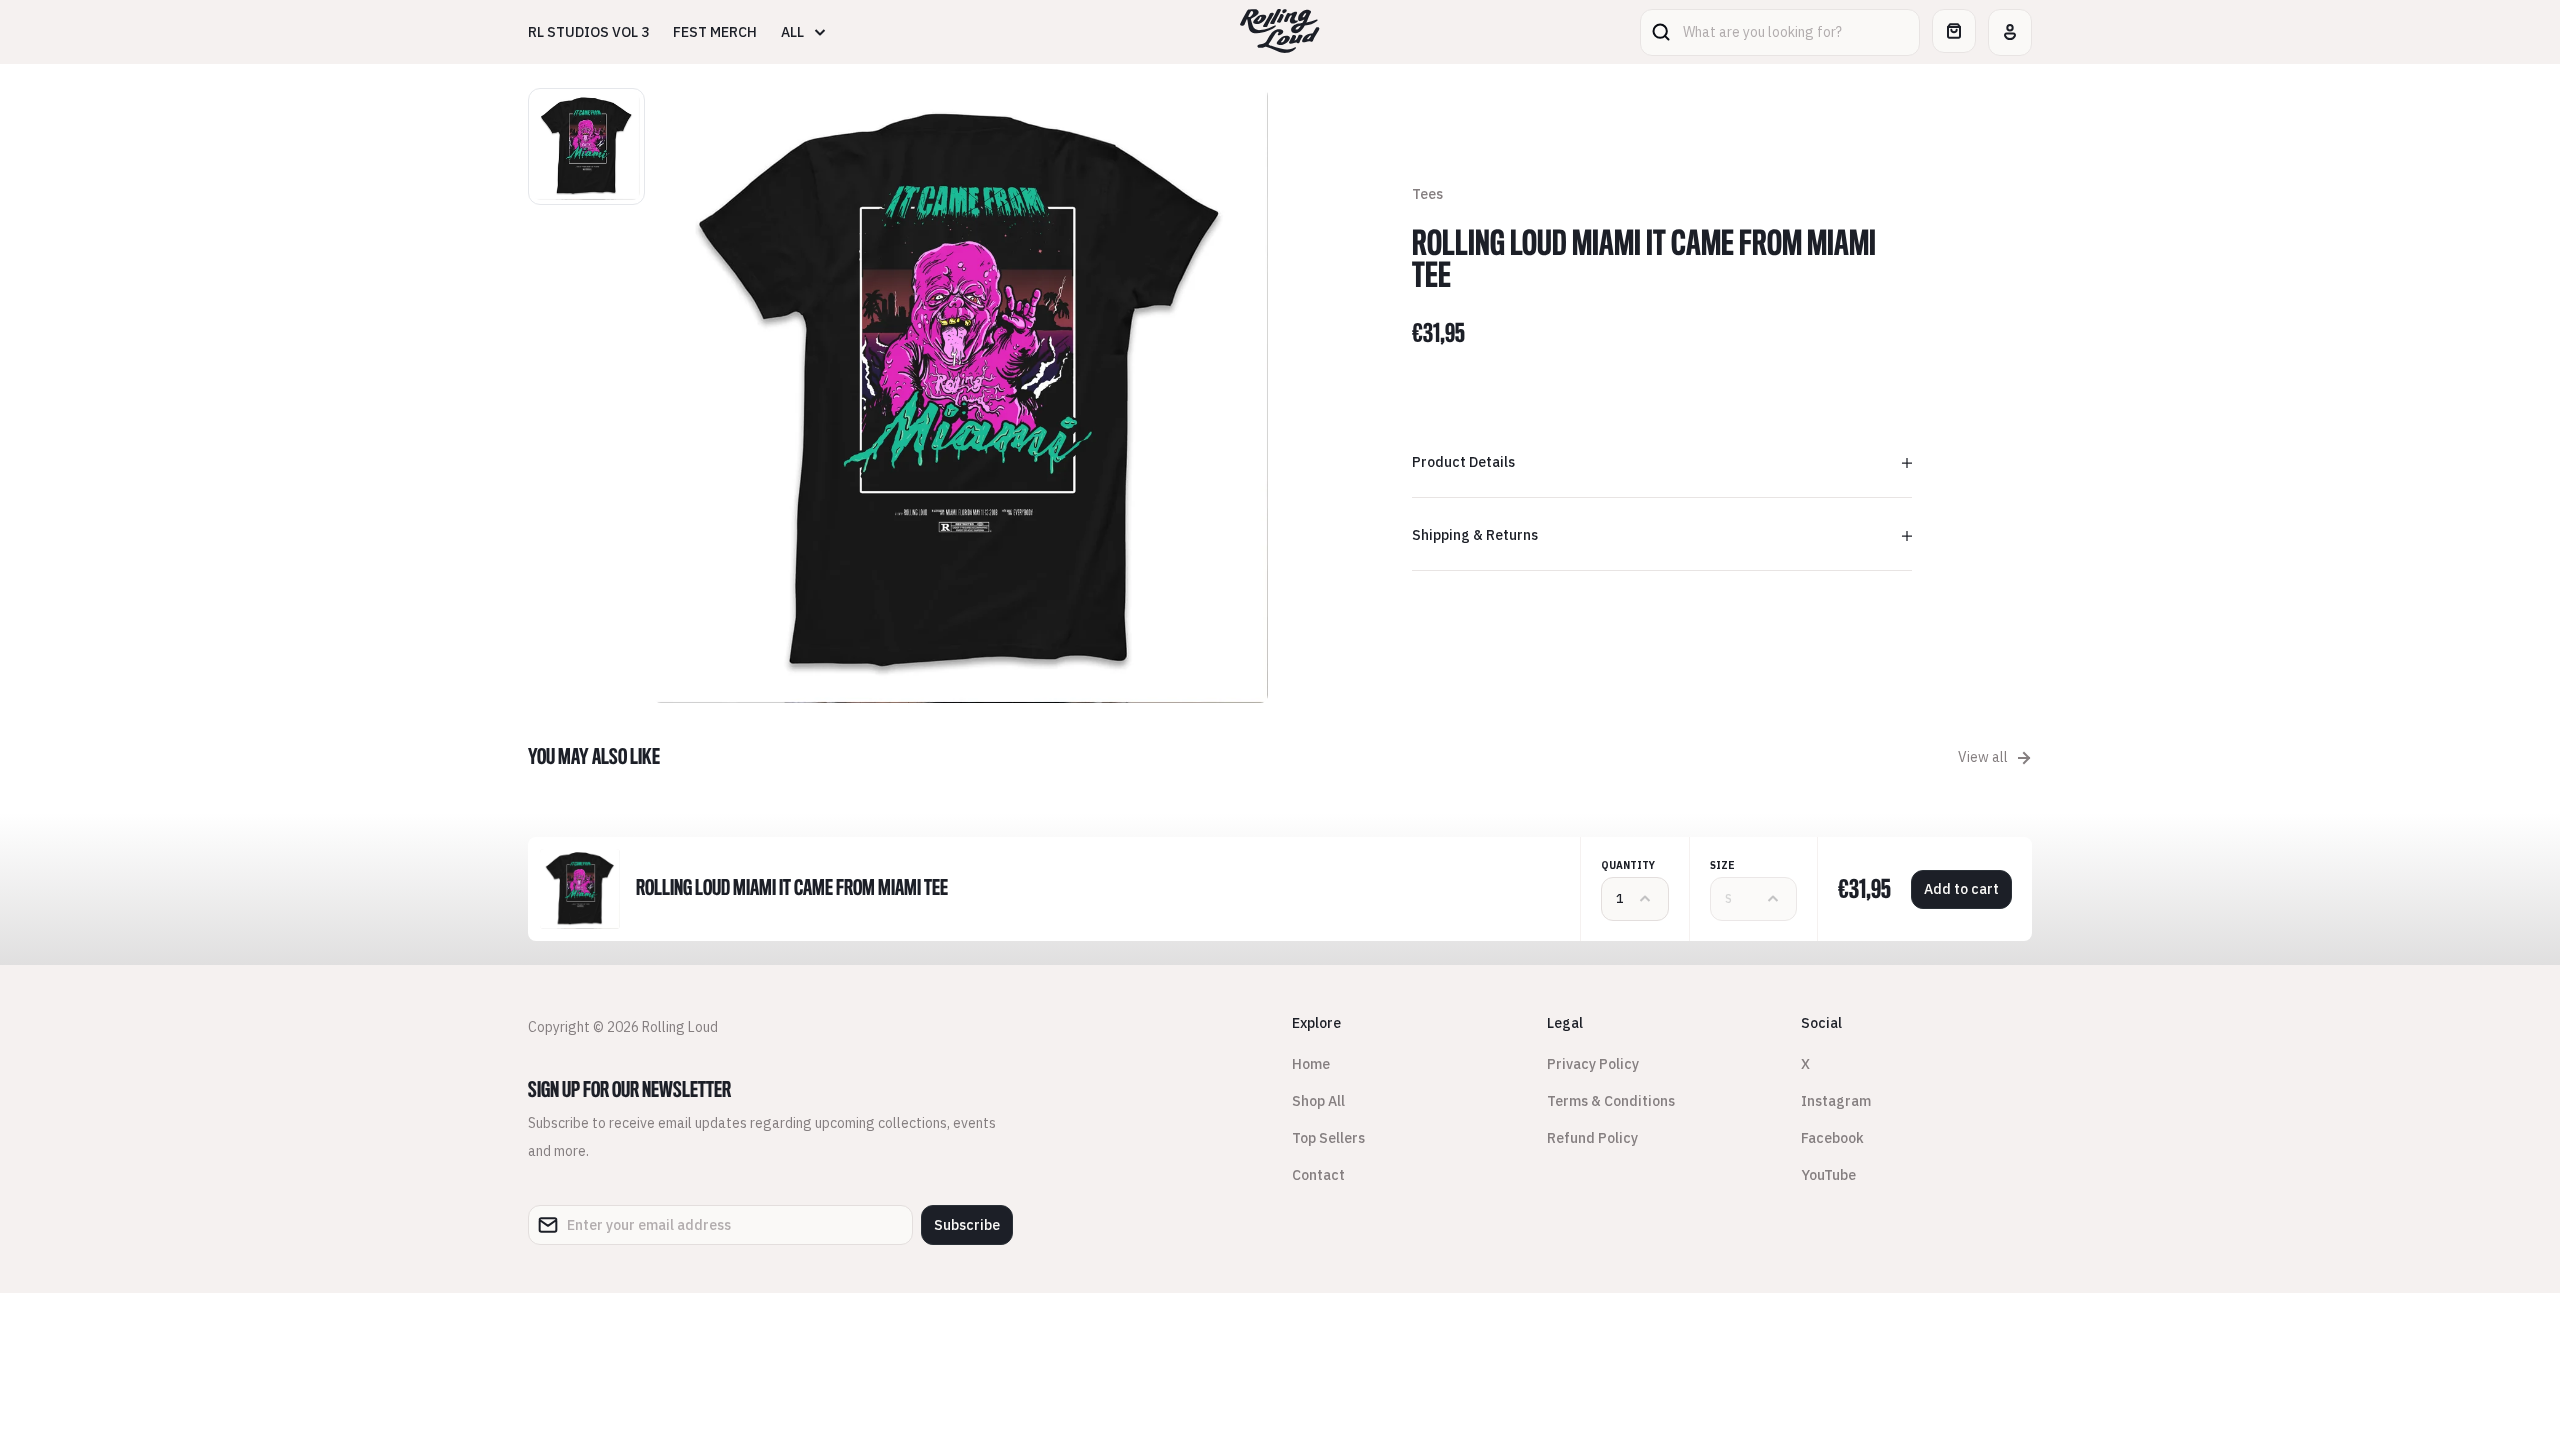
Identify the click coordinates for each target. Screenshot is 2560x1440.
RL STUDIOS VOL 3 (588, 32)
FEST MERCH (715, 32)
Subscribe (967, 1225)
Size (1722, 865)
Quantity (1628, 865)
